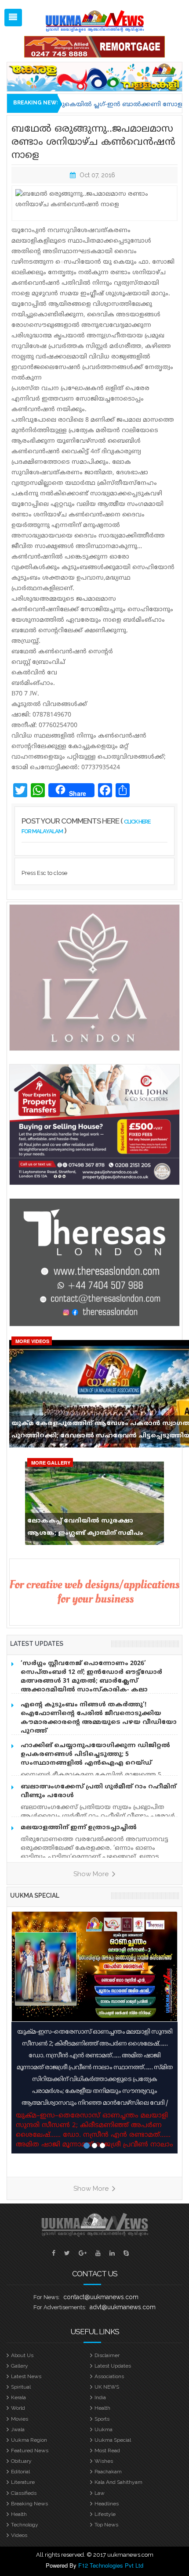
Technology (25, 2525)
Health (102, 2408)
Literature (23, 2482)
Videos (19, 2535)
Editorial (20, 2472)
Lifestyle (105, 2514)
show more (92, 1874)
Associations (109, 2376)
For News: (47, 2297)
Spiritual (21, 2387)
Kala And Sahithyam (118, 2482)
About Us (22, 2355)
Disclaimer (107, 2355)
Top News (106, 2525)
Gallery (20, 2366)
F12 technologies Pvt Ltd (111, 2565)
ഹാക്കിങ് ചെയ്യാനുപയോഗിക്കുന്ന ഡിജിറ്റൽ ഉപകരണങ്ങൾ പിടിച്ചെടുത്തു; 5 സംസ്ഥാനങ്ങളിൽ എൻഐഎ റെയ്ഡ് (95, 1754)
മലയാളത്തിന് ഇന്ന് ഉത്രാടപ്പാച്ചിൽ (79, 1828)
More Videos (32, 1341)
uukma (104, 2429)
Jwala (18, 2429)
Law (100, 2493)
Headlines (107, 2504)
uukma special (35, 1895)
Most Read (107, 2451)
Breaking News (29, 2504)
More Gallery (51, 1463)
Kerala (18, 2397)
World (18, 2408)
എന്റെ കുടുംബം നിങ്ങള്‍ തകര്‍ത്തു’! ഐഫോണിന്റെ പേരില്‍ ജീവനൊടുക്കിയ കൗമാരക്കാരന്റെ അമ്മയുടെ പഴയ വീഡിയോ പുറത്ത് (99, 1718)
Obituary (21, 2461)
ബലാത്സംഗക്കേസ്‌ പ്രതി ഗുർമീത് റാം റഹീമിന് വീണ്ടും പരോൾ (98, 1791)
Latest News (26, 2376)
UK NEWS (107, 2387)
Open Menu (13, 18)
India (100, 2397)
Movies (20, 2419)
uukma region (29, 2440)
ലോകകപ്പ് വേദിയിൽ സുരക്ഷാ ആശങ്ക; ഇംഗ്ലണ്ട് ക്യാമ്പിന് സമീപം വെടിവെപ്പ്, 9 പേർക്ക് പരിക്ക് (85, 1529)
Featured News (30, 2451)
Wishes (104, 2461)
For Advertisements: (60, 2307)
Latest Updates (113, 2366)
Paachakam (108, 2472)
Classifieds (24, 2493)
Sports (102, 2419)
